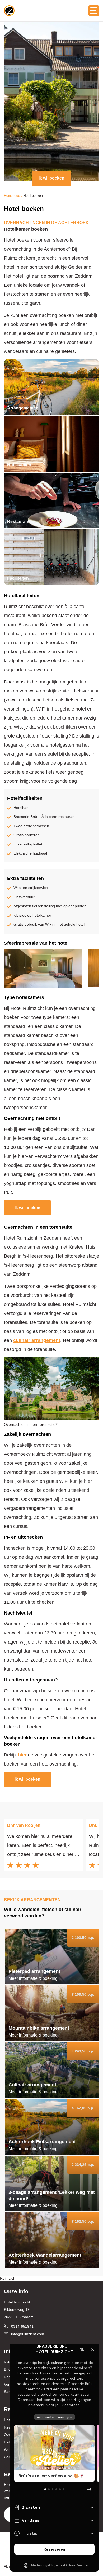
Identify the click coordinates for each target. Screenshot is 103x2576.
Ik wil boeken (51, 178)
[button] (94, 11)
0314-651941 (22, 2326)
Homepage (12, 196)
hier (22, 1755)
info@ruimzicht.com (28, 2334)
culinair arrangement (37, 1340)
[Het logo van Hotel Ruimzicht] (9, 11)
